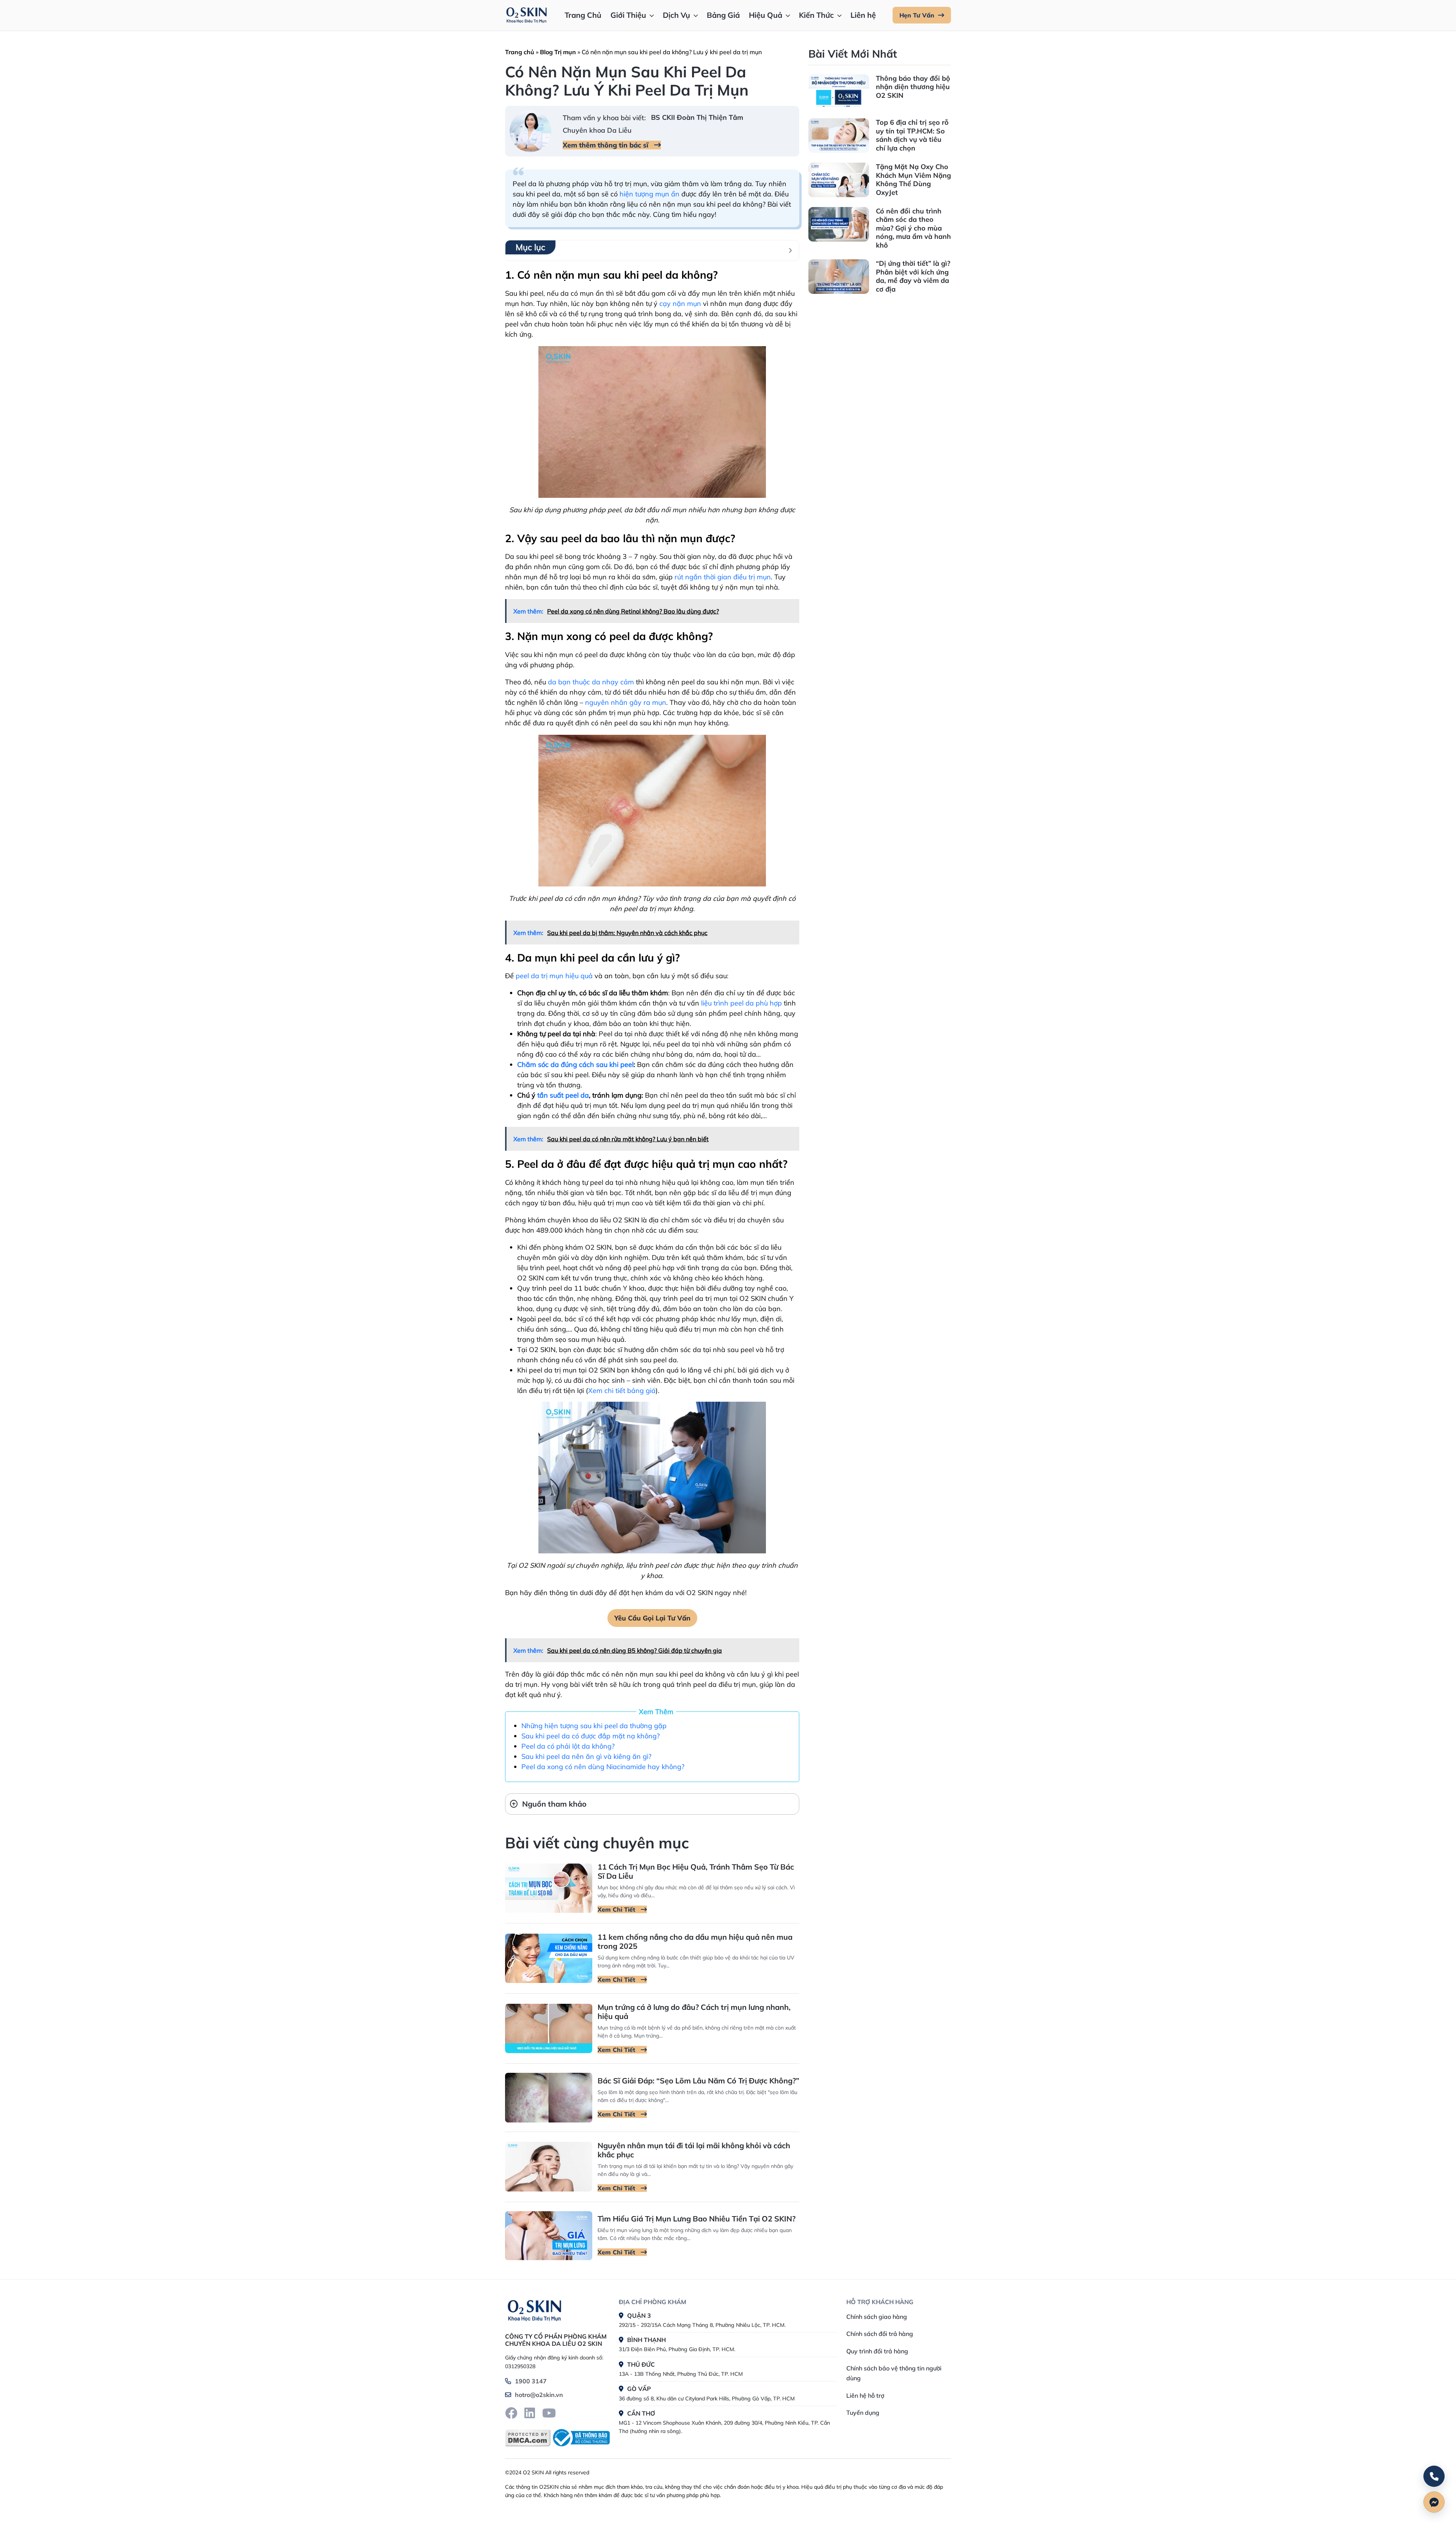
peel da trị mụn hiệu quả (554, 976)
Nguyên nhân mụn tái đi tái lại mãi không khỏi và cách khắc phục (694, 2150)
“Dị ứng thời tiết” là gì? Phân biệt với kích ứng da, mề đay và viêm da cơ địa (913, 276)
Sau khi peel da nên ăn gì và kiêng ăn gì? (586, 1756)
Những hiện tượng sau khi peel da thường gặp (594, 1726)
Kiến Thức (816, 15)
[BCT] (580, 2438)
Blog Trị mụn (558, 52)
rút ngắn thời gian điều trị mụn (723, 577)
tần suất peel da (563, 1095)
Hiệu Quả (766, 15)
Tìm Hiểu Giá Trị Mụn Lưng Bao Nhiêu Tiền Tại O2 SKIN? (697, 2219)
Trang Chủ (583, 15)
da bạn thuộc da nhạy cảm (591, 682)
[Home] (534, 2309)
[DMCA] (528, 2438)
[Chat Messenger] (1434, 2502)
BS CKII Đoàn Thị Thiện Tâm (697, 117)
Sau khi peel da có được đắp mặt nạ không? (591, 1736)
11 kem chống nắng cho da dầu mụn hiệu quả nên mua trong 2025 (695, 1941)
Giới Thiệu (628, 15)
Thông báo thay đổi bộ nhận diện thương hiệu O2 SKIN (913, 87)
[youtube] (549, 2413)
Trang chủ (520, 52)
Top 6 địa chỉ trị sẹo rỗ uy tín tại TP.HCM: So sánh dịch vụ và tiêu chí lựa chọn (912, 135)
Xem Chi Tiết (617, 1909)
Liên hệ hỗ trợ (865, 2395)
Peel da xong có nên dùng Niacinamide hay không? (603, 1767)
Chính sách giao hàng (877, 2317)
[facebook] (511, 2413)
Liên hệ (863, 15)
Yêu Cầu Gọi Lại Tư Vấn (652, 1618)
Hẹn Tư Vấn (917, 15)
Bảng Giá (723, 15)
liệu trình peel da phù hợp (741, 1003)
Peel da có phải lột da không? (568, 1746)
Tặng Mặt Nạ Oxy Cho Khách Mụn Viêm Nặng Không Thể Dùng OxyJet (913, 180)
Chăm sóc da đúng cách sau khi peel (575, 1064)
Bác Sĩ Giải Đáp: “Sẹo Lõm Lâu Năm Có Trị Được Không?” (698, 2081)
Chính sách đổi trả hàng (880, 2334)
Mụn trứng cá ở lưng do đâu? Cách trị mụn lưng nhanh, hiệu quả (694, 2012)
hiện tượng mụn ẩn (650, 194)
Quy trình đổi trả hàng (877, 2351)
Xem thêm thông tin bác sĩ (606, 145)
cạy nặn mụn (680, 304)
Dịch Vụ (676, 15)
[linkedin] (530, 2413)
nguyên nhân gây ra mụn (626, 702)
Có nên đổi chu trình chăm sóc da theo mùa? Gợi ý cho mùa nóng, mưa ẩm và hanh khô (913, 228)
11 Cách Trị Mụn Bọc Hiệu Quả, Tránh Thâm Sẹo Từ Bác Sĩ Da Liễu (696, 1871)
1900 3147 (531, 2381)
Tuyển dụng (863, 2413)
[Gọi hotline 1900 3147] (1434, 2476)
